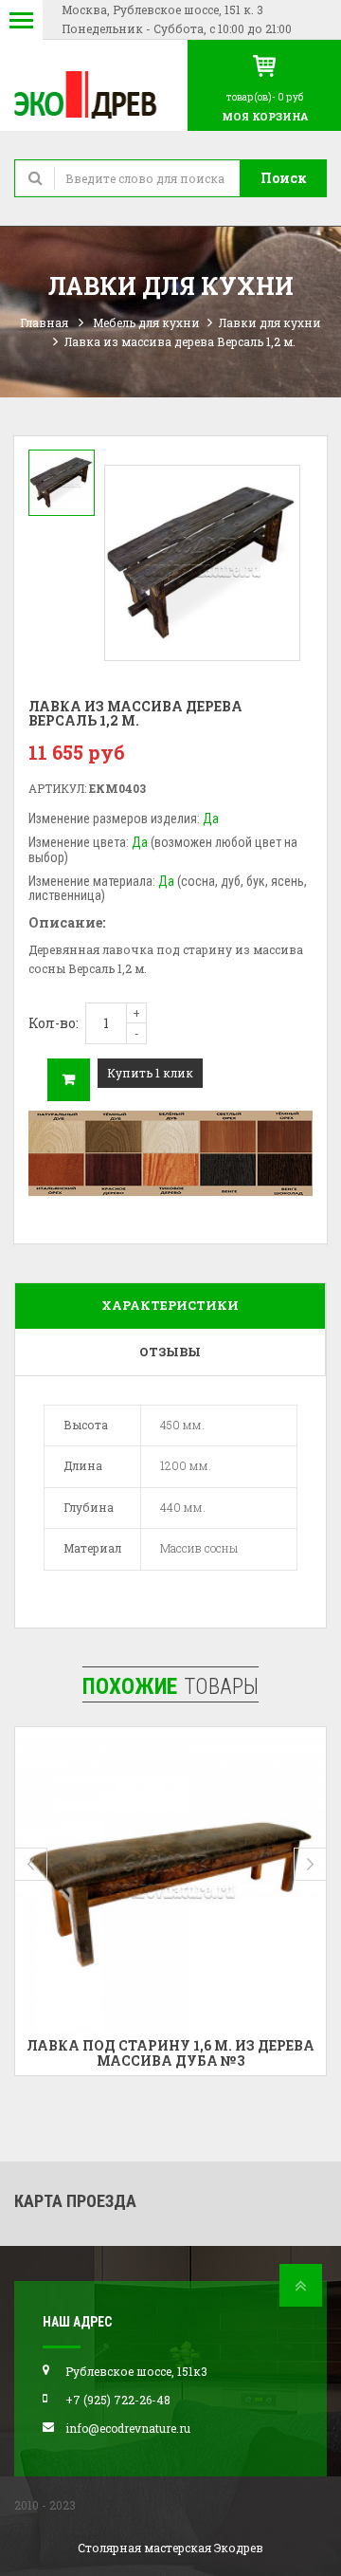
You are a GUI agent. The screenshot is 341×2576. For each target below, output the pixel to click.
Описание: (67, 922)
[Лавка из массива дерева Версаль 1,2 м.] (62, 483)
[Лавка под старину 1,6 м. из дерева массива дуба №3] (170, 1883)
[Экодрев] (94, 93)
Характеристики (170, 1305)
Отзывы (170, 1352)
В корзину (69, 1080)
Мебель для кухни (146, 322)
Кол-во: (54, 1023)
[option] (62, 483)
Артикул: (57, 788)
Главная (44, 322)
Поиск (284, 178)
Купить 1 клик (150, 1073)
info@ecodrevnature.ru (128, 2428)
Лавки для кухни (270, 322)
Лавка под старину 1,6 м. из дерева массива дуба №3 (170, 2052)
